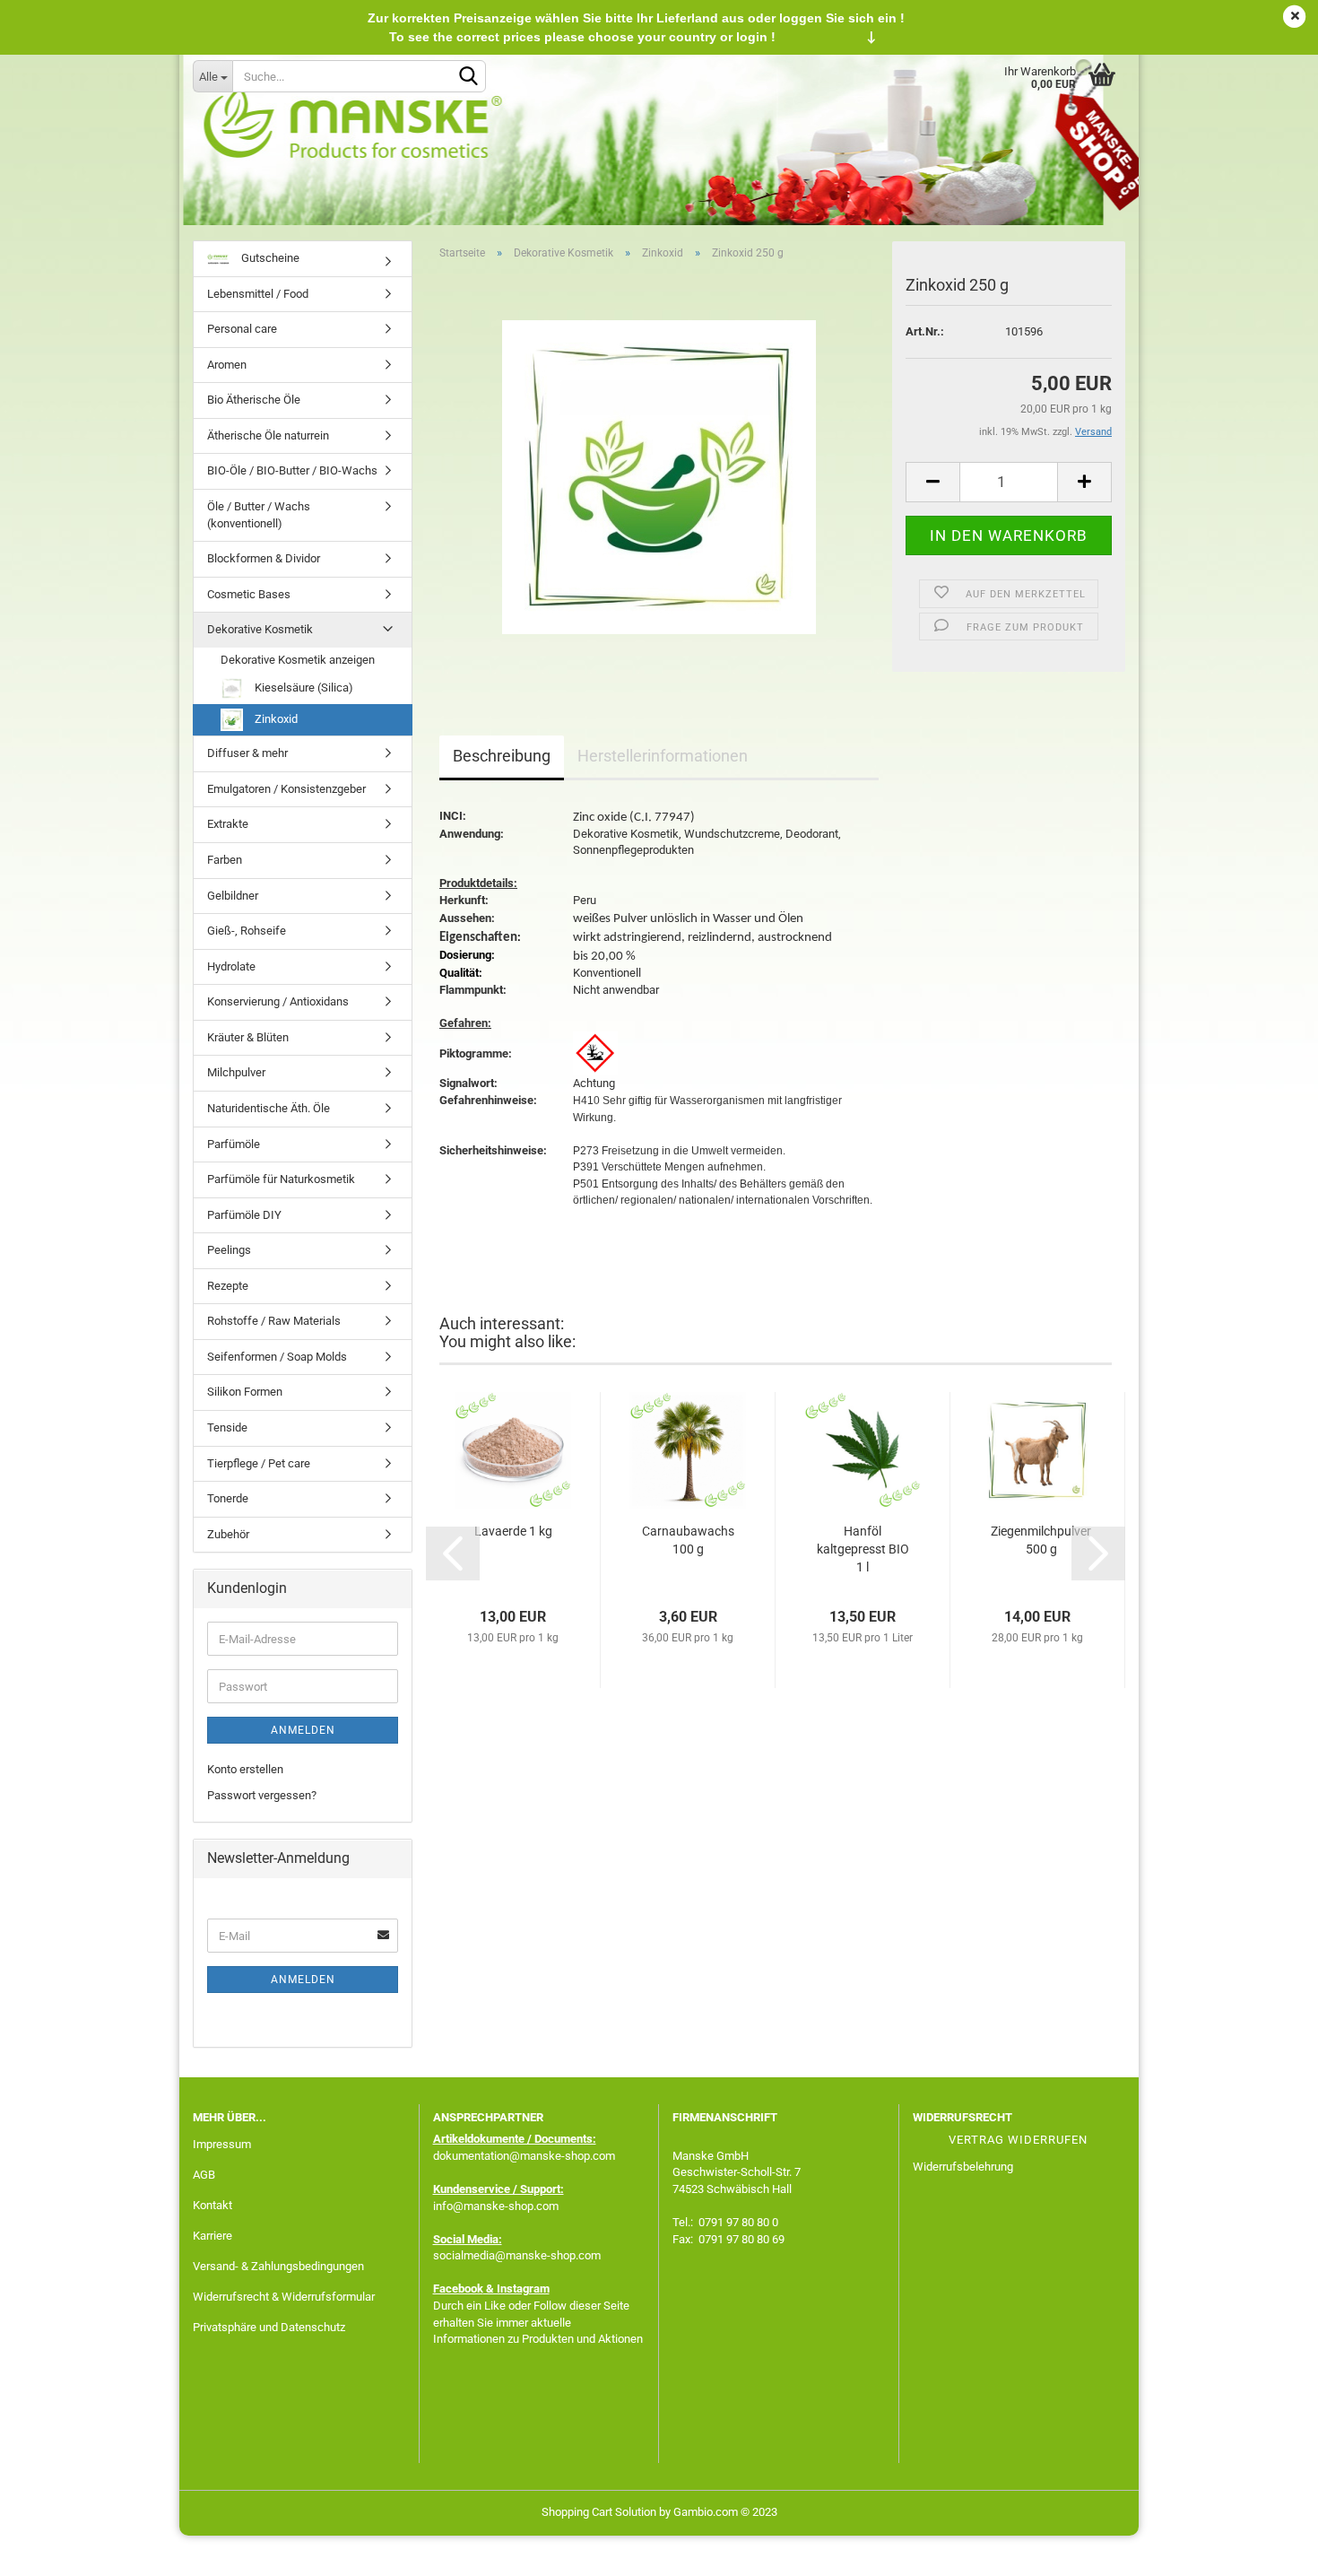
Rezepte (228, 1286)
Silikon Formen (245, 1392)
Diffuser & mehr (247, 753)
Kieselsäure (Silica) (303, 688)
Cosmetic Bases (249, 594)
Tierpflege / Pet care (259, 1463)
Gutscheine (269, 258)
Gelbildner (233, 896)
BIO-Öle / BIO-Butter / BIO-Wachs (292, 470)
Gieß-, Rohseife (247, 931)
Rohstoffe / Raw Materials (274, 1321)
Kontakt (212, 2205)
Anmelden (303, 1730)
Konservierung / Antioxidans (278, 1001)
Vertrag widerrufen (1018, 2140)
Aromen (227, 365)
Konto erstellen (245, 1769)
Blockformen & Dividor (264, 558)
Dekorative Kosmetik (260, 629)
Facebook (458, 2289)
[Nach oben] (1269, 2549)
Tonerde (228, 1498)
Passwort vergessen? (262, 1795)
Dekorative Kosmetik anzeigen (298, 660)
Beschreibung (502, 756)
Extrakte (228, 824)
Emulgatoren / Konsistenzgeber (286, 789)
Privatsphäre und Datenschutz (269, 2327)
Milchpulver (236, 1072)
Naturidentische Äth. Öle (269, 1108)
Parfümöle (234, 1144)
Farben (225, 860)
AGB (204, 2175)
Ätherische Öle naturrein (268, 435)
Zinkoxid (275, 719)
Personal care (242, 329)
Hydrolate (231, 966)
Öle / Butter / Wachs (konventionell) (259, 515)
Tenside (227, 1427)
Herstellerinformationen (663, 756)
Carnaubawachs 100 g (688, 1540)
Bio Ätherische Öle (254, 400)
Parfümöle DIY (244, 1215)
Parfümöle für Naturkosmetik (281, 1179)
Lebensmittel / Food (258, 294)
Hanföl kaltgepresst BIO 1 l (863, 1549)
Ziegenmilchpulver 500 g (1041, 1540)
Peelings (229, 1250)
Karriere (212, 2236)
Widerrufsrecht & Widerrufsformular (284, 2297)
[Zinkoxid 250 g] (659, 476)
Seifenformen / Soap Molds (277, 1357)
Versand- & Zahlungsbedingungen (278, 2266)
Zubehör (228, 1534)
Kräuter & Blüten (248, 1037)
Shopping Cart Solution (599, 2512)
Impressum (222, 2144)
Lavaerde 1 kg (513, 1531)
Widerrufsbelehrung (963, 2167)
